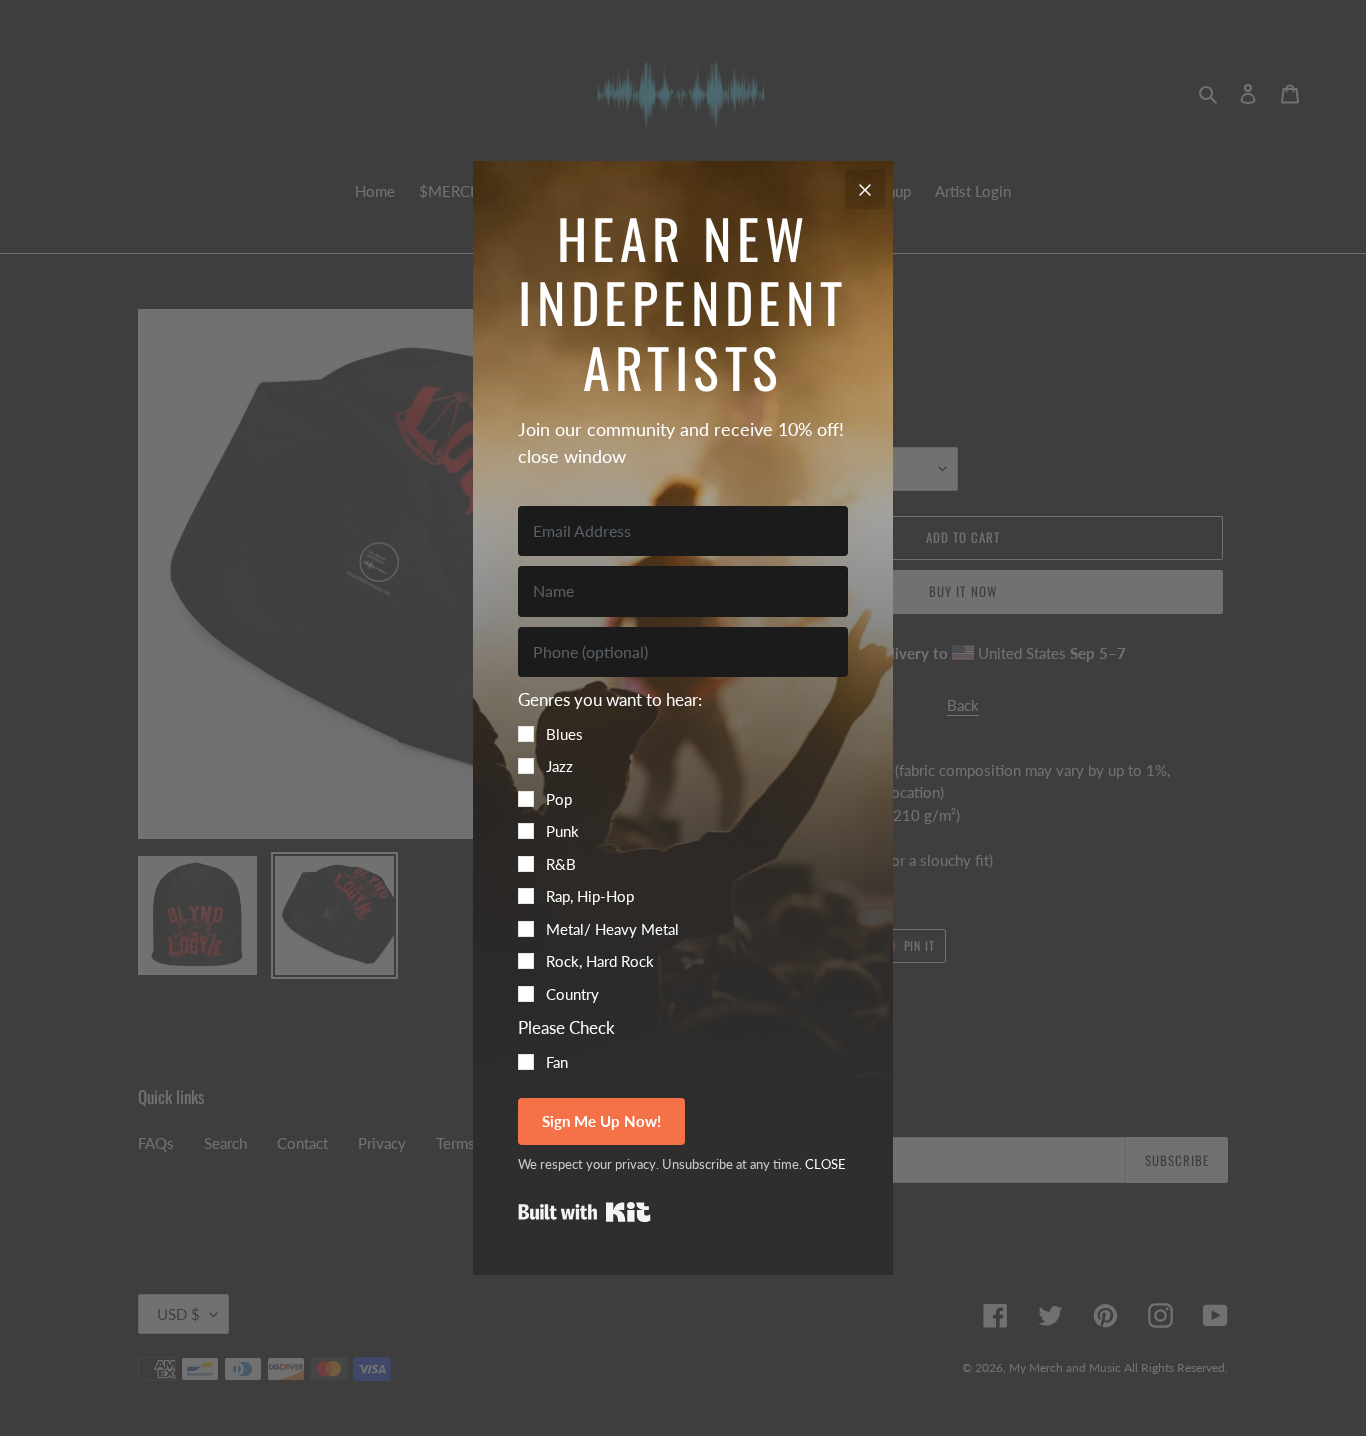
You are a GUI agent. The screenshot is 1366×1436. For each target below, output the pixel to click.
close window (572, 456)
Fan (557, 1062)
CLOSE (825, 1164)
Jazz (559, 766)
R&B (561, 864)
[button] (683, 846)
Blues (564, 734)
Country (572, 994)
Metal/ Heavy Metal (612, 929)
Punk (562, 831)
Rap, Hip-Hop (590, 896)
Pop (559, 799)
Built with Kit (584, 1212)
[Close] (865, 189)
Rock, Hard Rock (600, 961)
